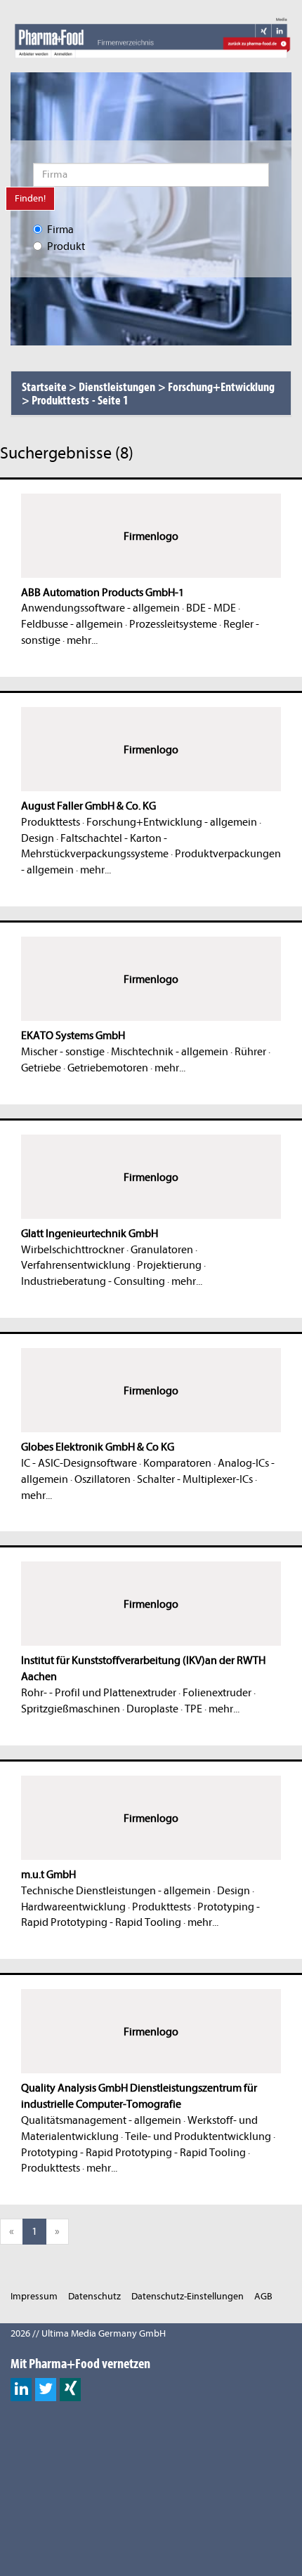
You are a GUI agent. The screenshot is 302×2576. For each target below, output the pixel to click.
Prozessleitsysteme (173, 624)
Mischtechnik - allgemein (170, 1052)
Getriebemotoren (108, 1068)
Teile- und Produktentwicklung (198, 2136)
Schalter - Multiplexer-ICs (195, 1479)
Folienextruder (217, 1693)
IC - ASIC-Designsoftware (79, 1463)
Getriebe (41, 1068)
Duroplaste (152, 1709)
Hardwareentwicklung (73, 1907)
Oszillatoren (103, 1479)
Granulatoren (162, 1250)
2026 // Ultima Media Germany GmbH (88, 2333)
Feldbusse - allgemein (72, 624)
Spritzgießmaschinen (71, 1709)
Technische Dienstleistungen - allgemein (116, 1891)
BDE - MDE (211, 608)
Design (38, 838)
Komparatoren (177, 1463)
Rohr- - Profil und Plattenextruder (99, 1693)
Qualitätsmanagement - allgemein (101, 2120)
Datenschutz (94, 2296)
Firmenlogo (151, 536)
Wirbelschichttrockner (73, 1250)
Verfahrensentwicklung (76, 1265)
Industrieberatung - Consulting (93, 1281)
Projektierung (169, 1265)
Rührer (250, 1052)
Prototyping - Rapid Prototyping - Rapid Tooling (133, 2153)
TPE (193, 1709)
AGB (263, 2296)
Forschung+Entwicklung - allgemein (172, 822)
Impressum (34, 2296)
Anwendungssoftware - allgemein (100, 608)
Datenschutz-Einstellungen (188, 2296)
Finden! (30, 198)
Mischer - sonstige (63, 1052)
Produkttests (51, 822)
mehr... (82, 640)
